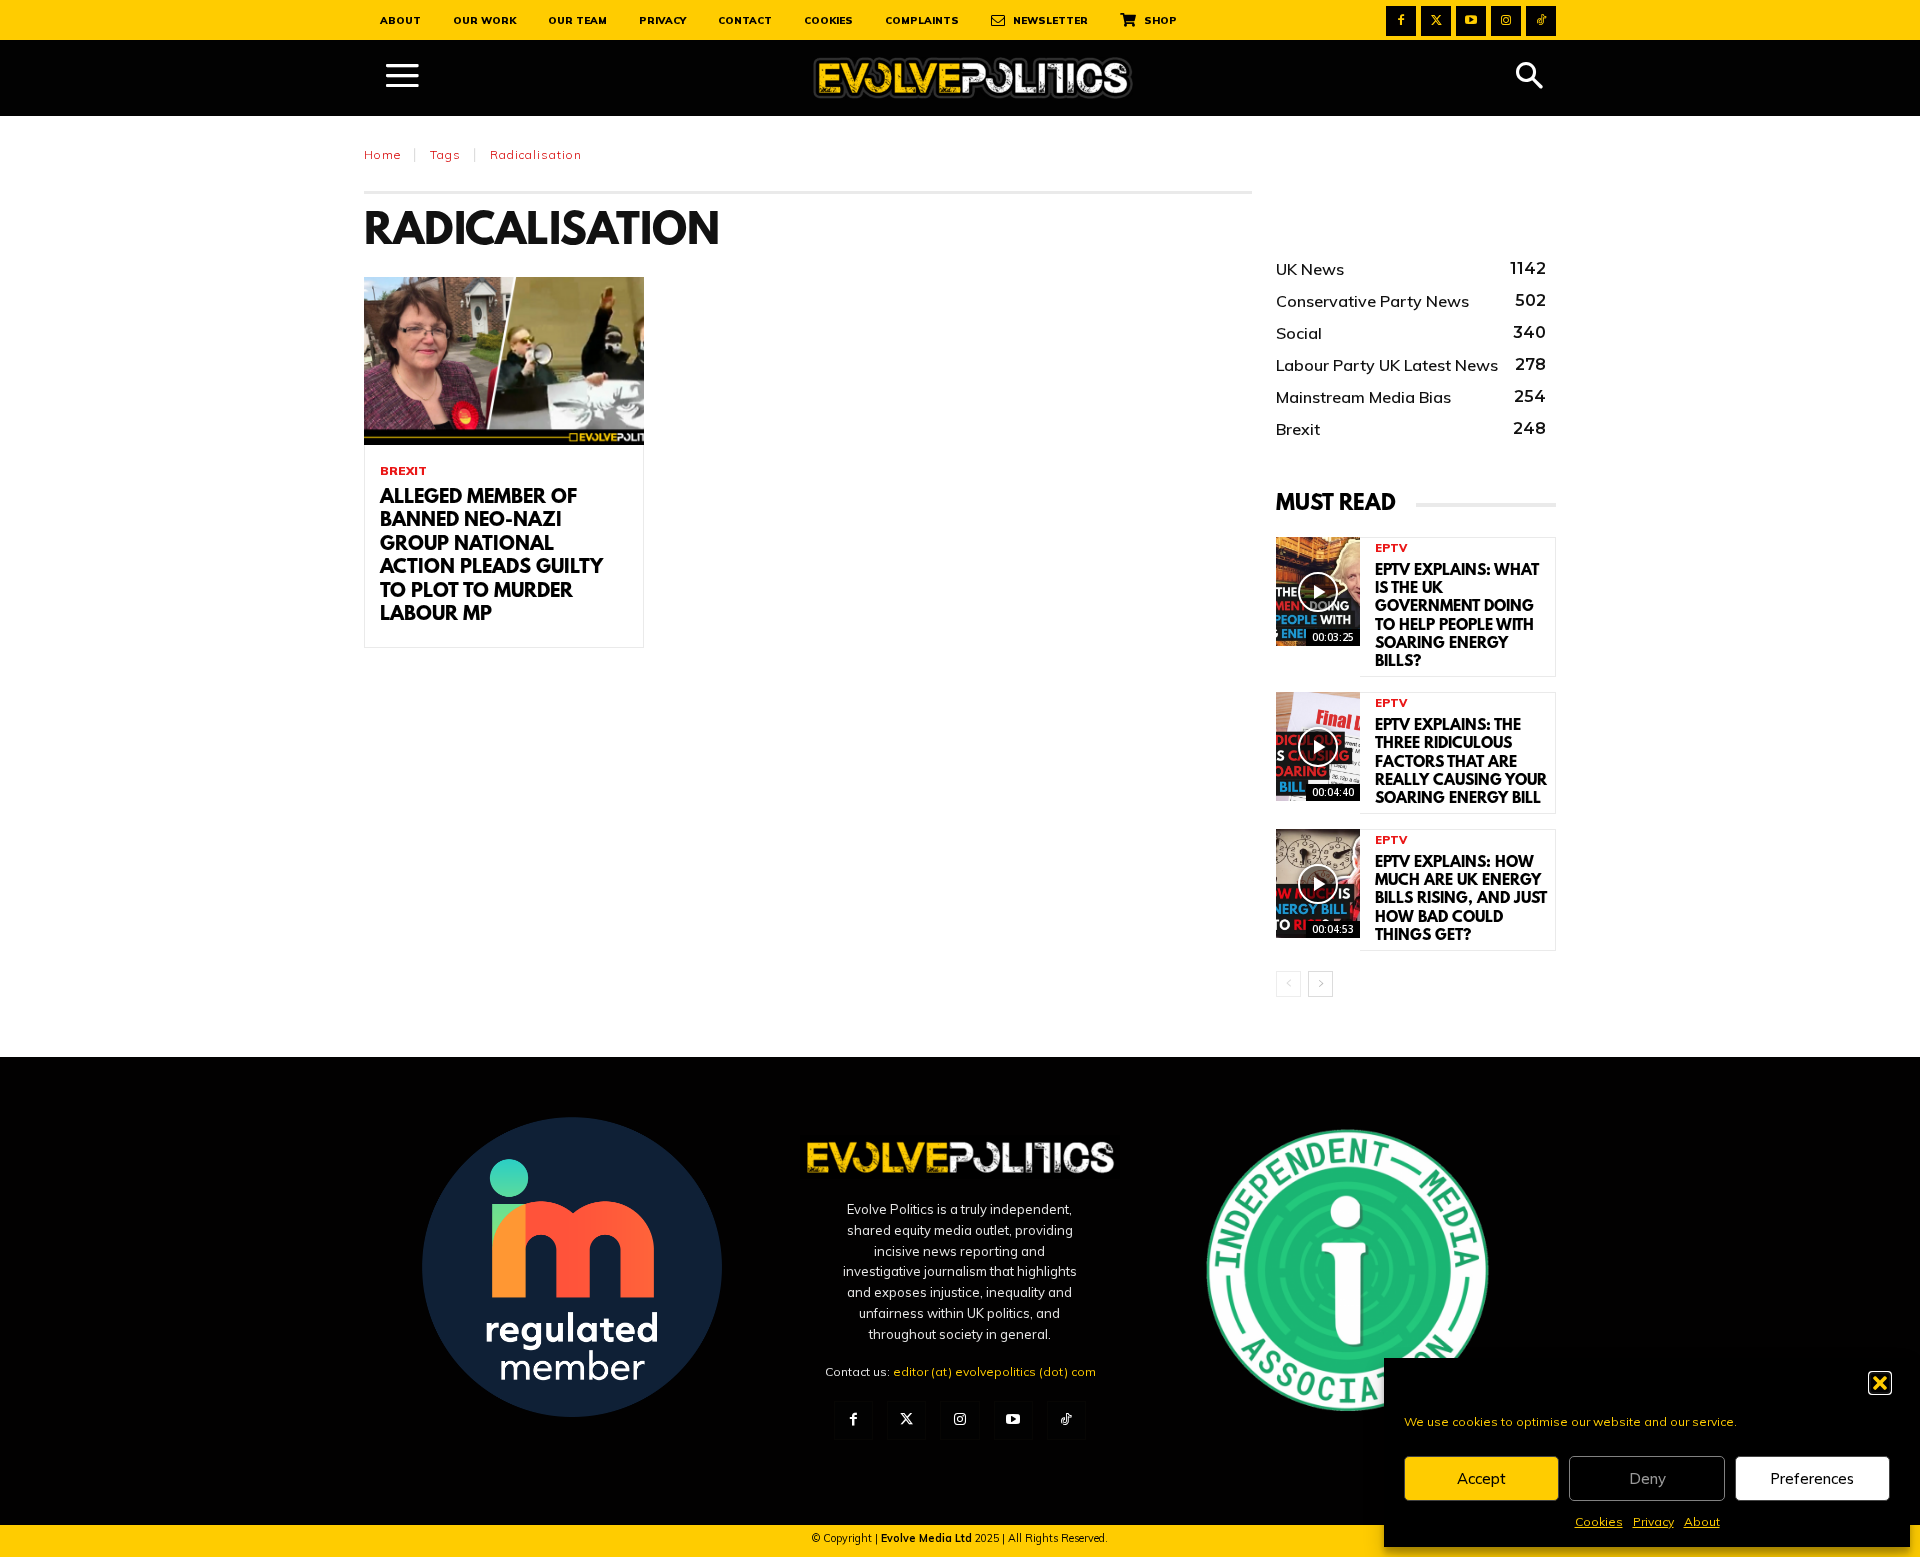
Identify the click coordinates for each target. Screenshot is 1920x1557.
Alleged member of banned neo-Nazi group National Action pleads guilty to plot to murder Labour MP (491, 556)
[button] (1880, 1383)
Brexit (403, 471)
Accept (1481, 1478)
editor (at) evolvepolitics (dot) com (994, 1371)
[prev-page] (1288, 984)
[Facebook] (1401, 21)
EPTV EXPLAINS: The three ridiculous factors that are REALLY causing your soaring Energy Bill (1461, 762)
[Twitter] (1436, 21)
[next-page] (1320, 984)
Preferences (1812, 1478)
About (1702, 1521)
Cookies (1599, 1521)
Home (382, 154)
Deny (1647, 1478)
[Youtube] (1471, 21)
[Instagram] (1506, 21)
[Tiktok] (1541, 21)
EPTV (1391, 548)
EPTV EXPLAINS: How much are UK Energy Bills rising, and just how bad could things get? (1461, 899)
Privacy (1653, 1521)
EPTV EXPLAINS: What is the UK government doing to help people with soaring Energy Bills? (1457, 616)
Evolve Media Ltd (928, 1538)
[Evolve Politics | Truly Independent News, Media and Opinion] (973, 78)
